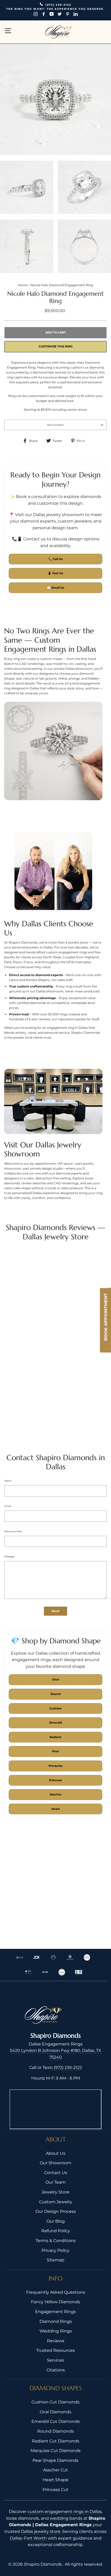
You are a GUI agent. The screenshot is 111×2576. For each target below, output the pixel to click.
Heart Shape (55, 2480)
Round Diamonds (55, 2431)
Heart (56, 1809)
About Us (56, 2153)
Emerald (56, 1723)
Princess (55, 1780)
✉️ (56, 588)
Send (55, 1611)
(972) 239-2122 (68, 2068)
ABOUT (56, 2139)
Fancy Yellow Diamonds (55, 2302)
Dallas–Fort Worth (28, 2538)
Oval (55, 1679)
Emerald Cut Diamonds (56, 2421)
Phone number (13, 1531)
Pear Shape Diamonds (55, 2460)
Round (56, 1694)
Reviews (56, 2341)
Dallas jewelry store (41, 2531)
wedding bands (66, 2518)
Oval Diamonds (55, 2412)
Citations (56, 2370)
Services (55, 2360)
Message (9, 1556)
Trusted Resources (55, 2350)
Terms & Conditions (56, 2241)
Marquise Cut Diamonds (55, 2451)
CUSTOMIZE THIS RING (56, 346)
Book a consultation (37, 497)
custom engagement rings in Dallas (65, 2512)
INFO (55, 2278)
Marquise (56, 1766)
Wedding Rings (56, 2331)
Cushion (55, 1708)
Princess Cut (55, 2490)
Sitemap (55, 2260)
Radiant (55, 1737)
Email (8, 1506)
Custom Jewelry (56, 2202)
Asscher (56, 1794)
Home (23, 285)
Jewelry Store (55, 2192)
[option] (55, 10)
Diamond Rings (56, 2321)
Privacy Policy (55, 2250)
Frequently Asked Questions (56, 2292)
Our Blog (56, 2221)
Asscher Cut (55, 2470)
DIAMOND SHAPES (56, 2388)
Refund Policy (56, 2231)
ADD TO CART (56, 332)
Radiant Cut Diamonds (56, 2441)
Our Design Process (56, 2211)
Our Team (55, 2182)
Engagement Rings (55, 2312)
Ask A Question (55, 425)
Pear (56, 1751)
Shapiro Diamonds (43, 2564)
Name (8, 1481)
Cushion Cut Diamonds (55, 2402)
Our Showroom (55, 2163)
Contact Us (56, 2173)
